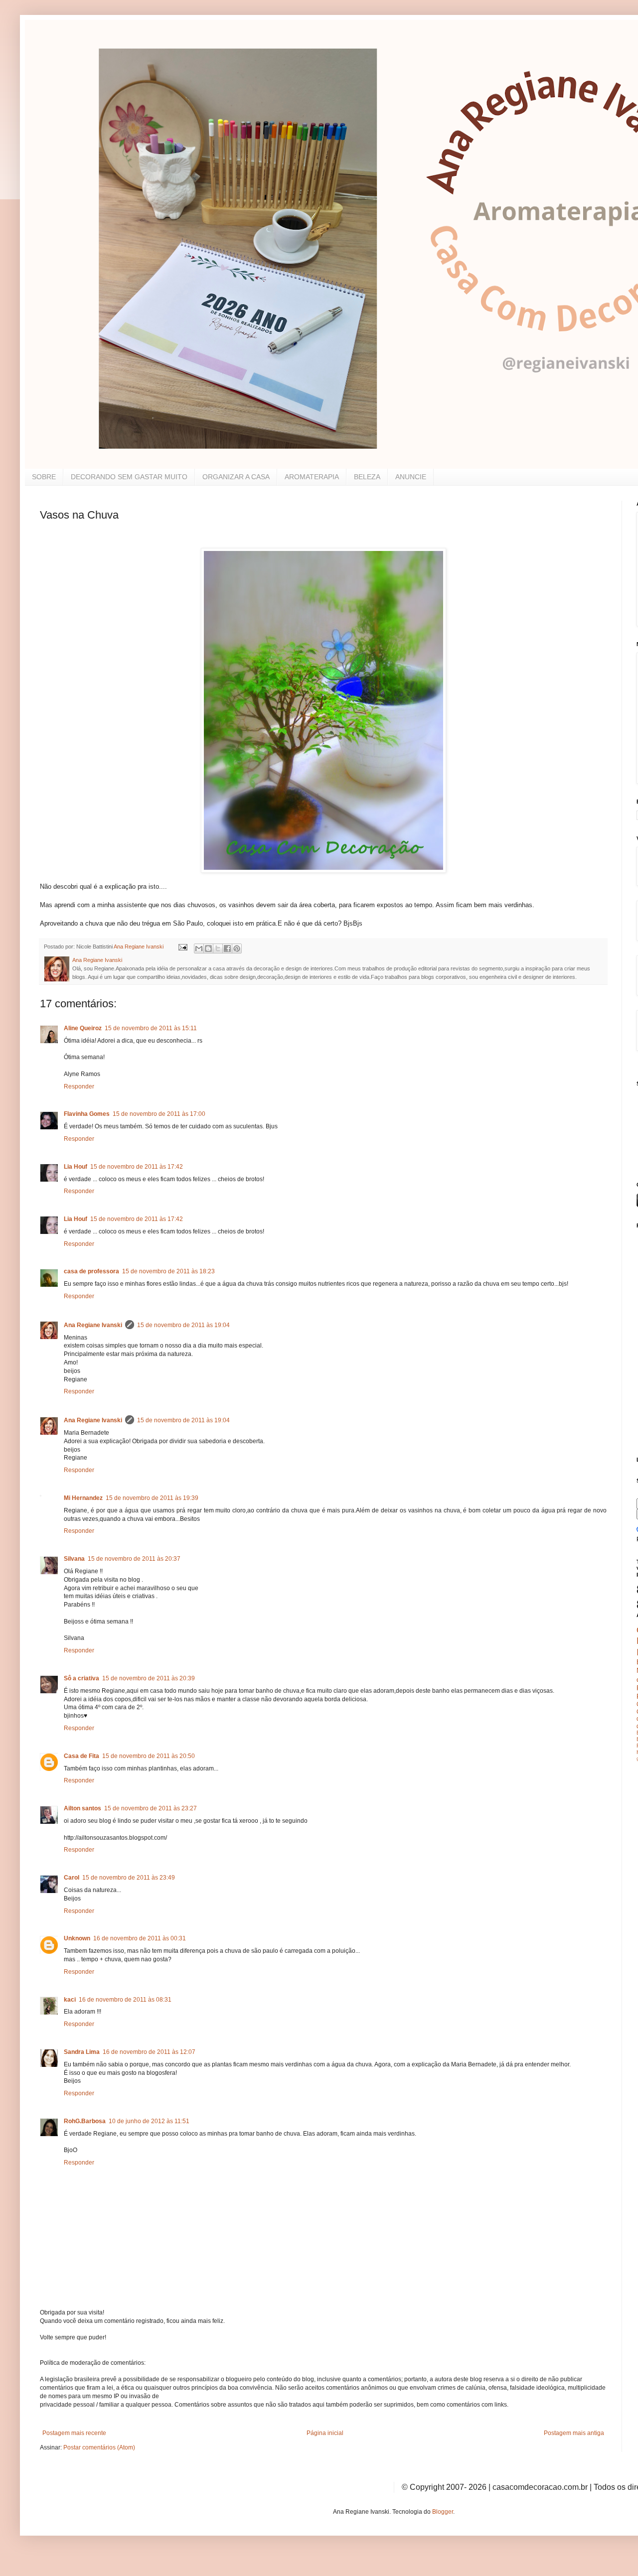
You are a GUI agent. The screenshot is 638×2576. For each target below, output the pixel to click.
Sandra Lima (82, 2052)
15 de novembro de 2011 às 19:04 (183, 1325)
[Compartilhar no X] (218, 949)
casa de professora (91, 1271)
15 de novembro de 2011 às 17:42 (137, 1167)
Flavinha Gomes (87, 1114)
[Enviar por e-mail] (199, 949)
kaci (70, 2000)
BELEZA (367, 477)
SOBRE (44, 477)
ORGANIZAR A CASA (236, 477)
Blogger (443, 2512)
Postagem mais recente (74, 2433)
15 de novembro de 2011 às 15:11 (151, 1028)
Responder (79, 1086)
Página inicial (325, 2433)
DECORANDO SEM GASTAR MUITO (129, 477)
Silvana (74, 1559)
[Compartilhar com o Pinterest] (237, 949)
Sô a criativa (81, 1678)
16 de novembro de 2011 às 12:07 (149, 2052)
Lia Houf (76, 1167)
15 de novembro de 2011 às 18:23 (168, 1271)
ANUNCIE (411, 477)
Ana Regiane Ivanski (93, 1325)
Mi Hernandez (83, 1498)
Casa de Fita (81, 1756)
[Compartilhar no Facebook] (227, 949)
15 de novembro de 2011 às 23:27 (151, 1808)
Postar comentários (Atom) (99, 2447)
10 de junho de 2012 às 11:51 (149, 2121)
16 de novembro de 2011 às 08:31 (125, 2000)
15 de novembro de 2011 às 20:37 (134, 1559)
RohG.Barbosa (85, 2121)
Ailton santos (82, 1808)
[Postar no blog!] (208, 949)
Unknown (77, 1938)
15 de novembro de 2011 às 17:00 (159, 1114)
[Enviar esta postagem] (182, 947)
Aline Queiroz (83, 1028)
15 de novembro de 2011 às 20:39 (149, 1678)
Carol (72, 1878)
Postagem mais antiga (574, 2433)
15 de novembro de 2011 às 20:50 (149, 1756)
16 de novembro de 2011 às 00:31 (140, 1938)
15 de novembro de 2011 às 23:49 (129, 1878)
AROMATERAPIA (312, 477)
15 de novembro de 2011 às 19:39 (152, 1498)
